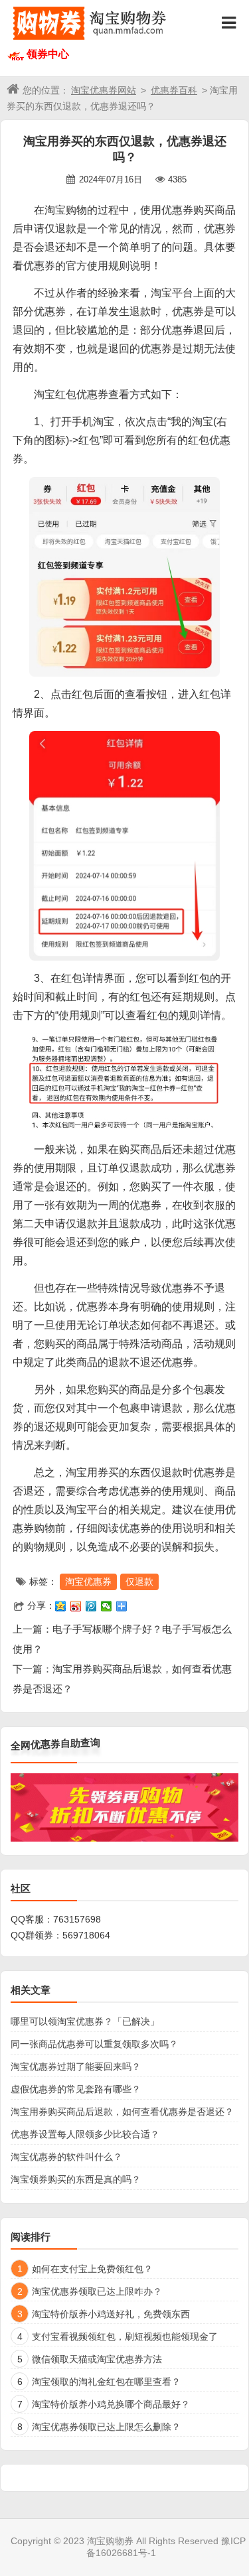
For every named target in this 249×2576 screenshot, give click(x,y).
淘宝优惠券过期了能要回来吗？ (76, 2067)
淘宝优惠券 (88, 1582)
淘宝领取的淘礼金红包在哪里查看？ (106, 2382)
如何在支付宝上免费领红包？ (92, 2269)
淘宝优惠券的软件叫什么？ (66, 2157)
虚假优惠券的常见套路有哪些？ (76, 2089)
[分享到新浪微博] (76, 1606)
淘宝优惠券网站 (104, 90)
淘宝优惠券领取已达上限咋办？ (97, 2291)
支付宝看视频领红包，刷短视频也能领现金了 (125, 2337)
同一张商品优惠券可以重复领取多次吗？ (94, 2044)
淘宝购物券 (110, 2541)
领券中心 (48, 54)
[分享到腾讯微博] (91, 1606)
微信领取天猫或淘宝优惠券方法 (97, 2359)
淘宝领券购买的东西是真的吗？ (76, 2179)
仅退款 (139, 1582)
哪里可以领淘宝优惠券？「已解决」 (85, 2021)
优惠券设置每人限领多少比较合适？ (85, 2134)
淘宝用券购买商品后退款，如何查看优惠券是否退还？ (122, 2112)
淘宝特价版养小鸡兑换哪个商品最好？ (111, 2404)
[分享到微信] (107, 1606)
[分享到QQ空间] (61, 1606)
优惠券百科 (174, 90)
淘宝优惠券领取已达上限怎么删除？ (106, 2427)
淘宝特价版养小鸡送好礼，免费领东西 (111, 2314)
